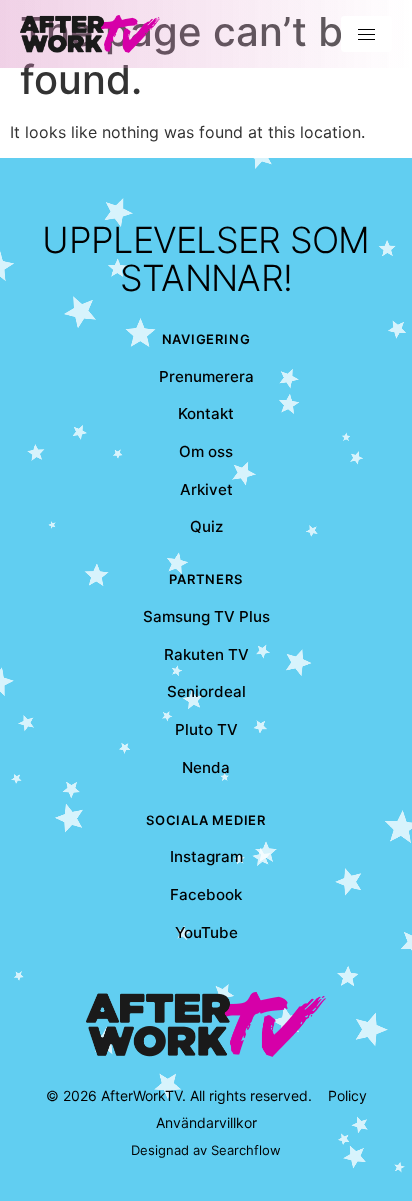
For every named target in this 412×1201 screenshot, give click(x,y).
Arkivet (206, 489)
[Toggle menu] (366, 34)
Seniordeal (206, 691)
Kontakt (206, 413)
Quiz (206, 526)
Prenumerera (206, 376)
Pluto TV (206, 729)
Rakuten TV (206, 654)
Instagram (206, 856)
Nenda (206, 767)
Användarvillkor (206, 1122)
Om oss (206, 451)
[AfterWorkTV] (90, 34)
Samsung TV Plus (206, 616)
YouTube (206, 932)
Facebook (206, 894)
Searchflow (246, 1150)
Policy (347, 1095)
